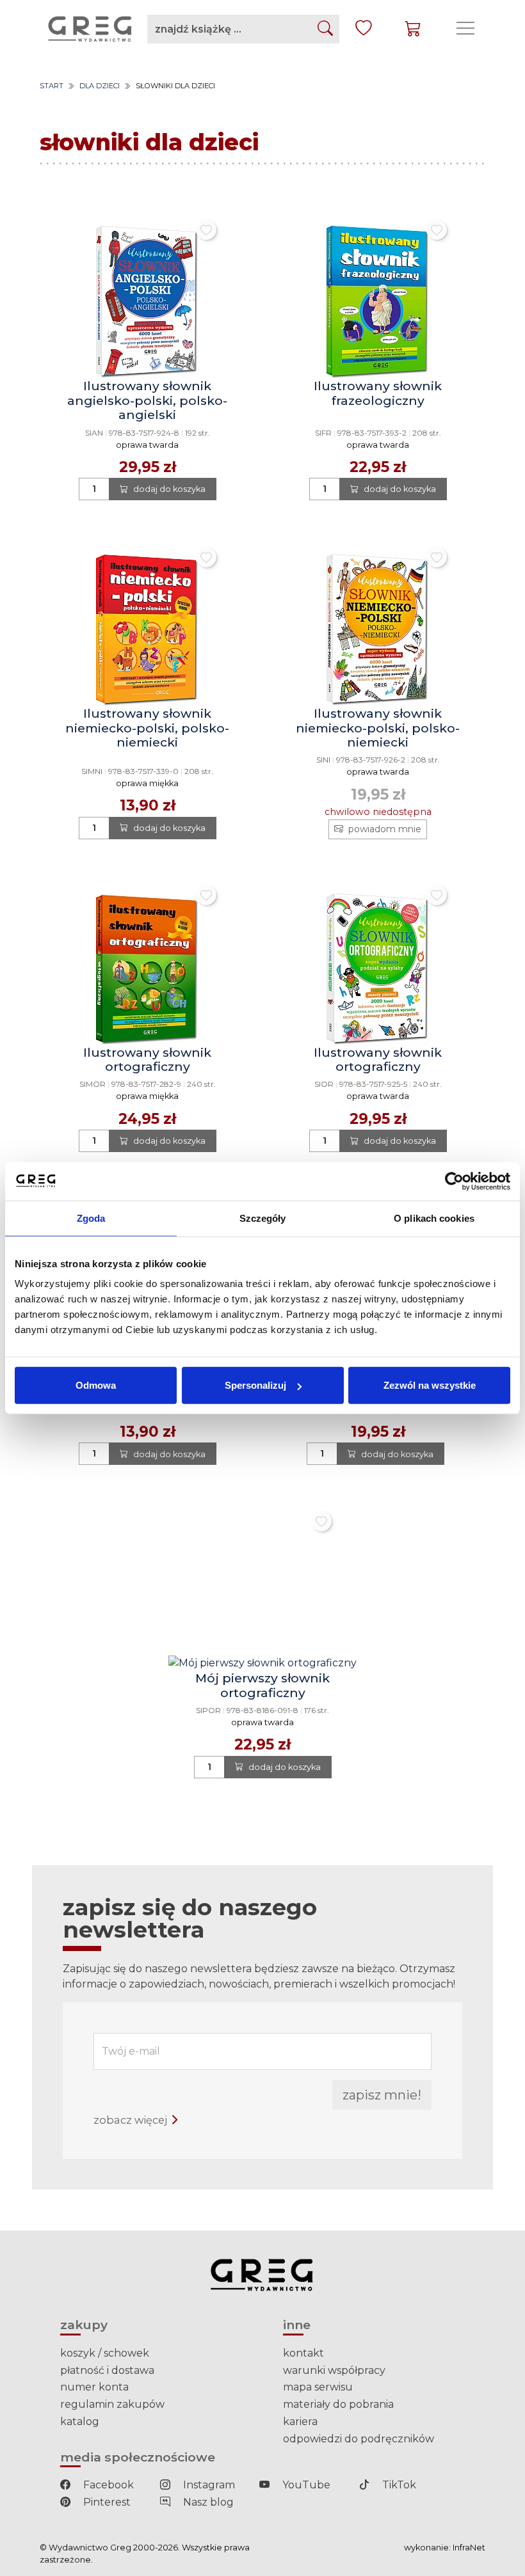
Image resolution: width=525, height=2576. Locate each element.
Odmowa (96, 1385)
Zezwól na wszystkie (430, 1385)
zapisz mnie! (382, 2095)
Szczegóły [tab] (263, 1218)
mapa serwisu (318, 2387)
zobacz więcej (132, 2120)
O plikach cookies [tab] (434, 1218)
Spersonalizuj (255, 1385)
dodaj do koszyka (169, 489)
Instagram (208, 2485)
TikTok (398, 2485)
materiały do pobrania (338, 2404)
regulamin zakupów (112, 2404)
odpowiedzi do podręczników (359, 2439)
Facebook (107, 2485)
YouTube (305, 2485)
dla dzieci (100, 86)
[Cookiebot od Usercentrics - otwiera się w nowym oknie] (454, 1181)
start (52, 86)
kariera (300, 2422)
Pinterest (106, 2502)
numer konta (94, 2387)
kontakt (303, 2353)
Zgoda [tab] (91, 1218)
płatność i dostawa (107, 2370)
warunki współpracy (334, 2370)
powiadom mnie (385, 829)
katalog (80, 2422)
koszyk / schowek (105, 2353)
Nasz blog (207, 2502)
